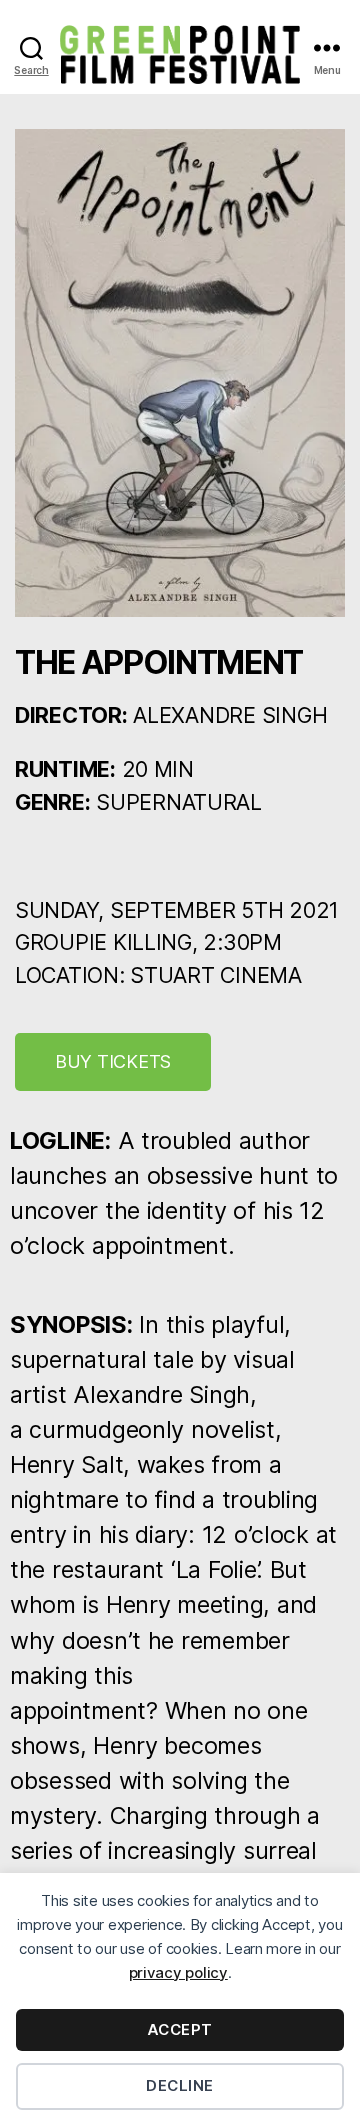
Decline (180, 2085)
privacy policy (178, 1972)
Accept (180, 2029)
